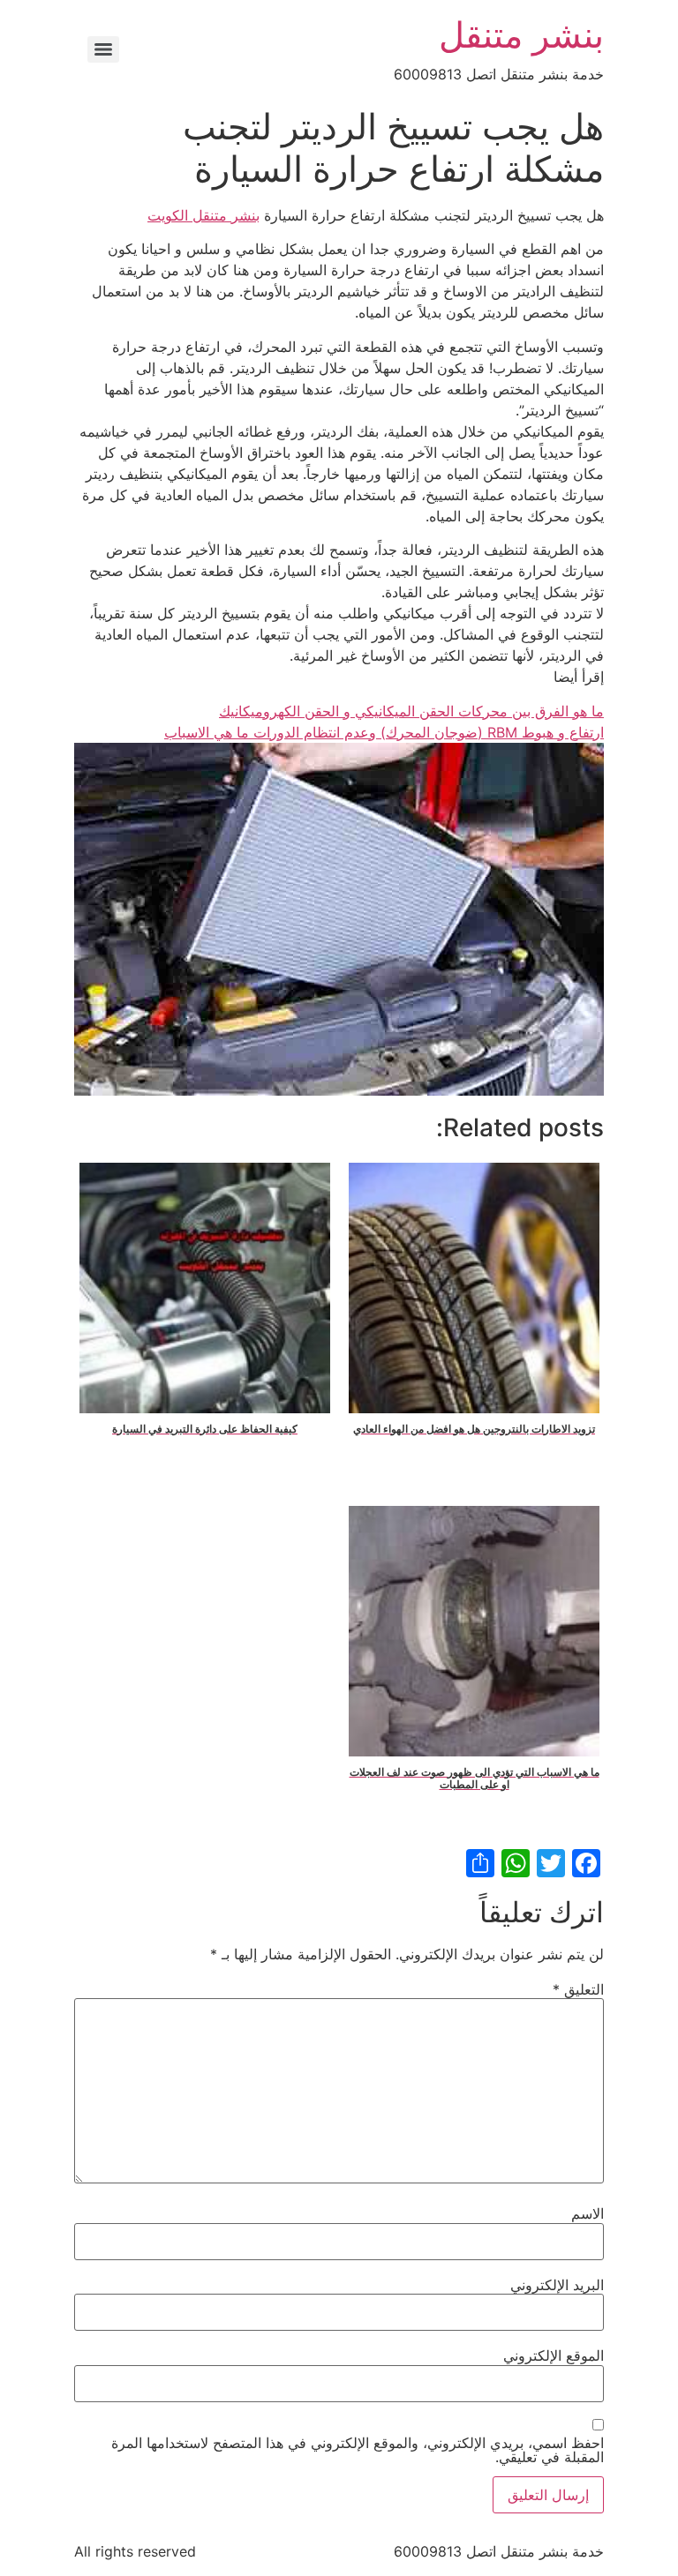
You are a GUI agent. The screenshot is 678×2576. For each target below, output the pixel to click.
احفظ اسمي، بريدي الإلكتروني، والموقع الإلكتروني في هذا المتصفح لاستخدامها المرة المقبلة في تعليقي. (358, 2450)
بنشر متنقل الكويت (203, 215)
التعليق (578, 1989)
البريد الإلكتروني (557, 2285)
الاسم (588, 2213)
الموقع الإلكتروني (554, 2355)
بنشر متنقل (521, 35)
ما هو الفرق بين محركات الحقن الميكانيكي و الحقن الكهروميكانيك (411, 711)
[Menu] (103, 49)
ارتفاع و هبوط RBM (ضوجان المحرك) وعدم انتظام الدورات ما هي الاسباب (384, 732)
